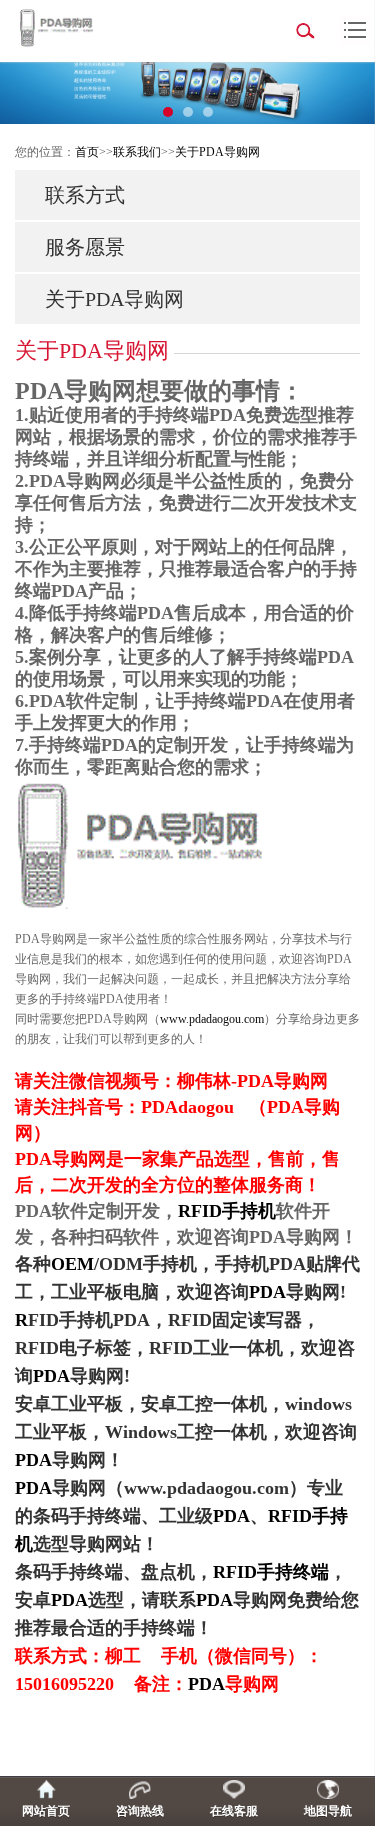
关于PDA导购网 (217, 152)
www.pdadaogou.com (212, 1019)
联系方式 (85, 195)
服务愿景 (85, 247)
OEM (72, 1264)
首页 (87, 152)
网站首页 (46, 1811)
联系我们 (137, 152)
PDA (267, 1292)
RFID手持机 (227, 1211)
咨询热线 (140, 1811)
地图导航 (328, 1811)
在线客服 (234, 1811)
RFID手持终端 (271, 1572)
